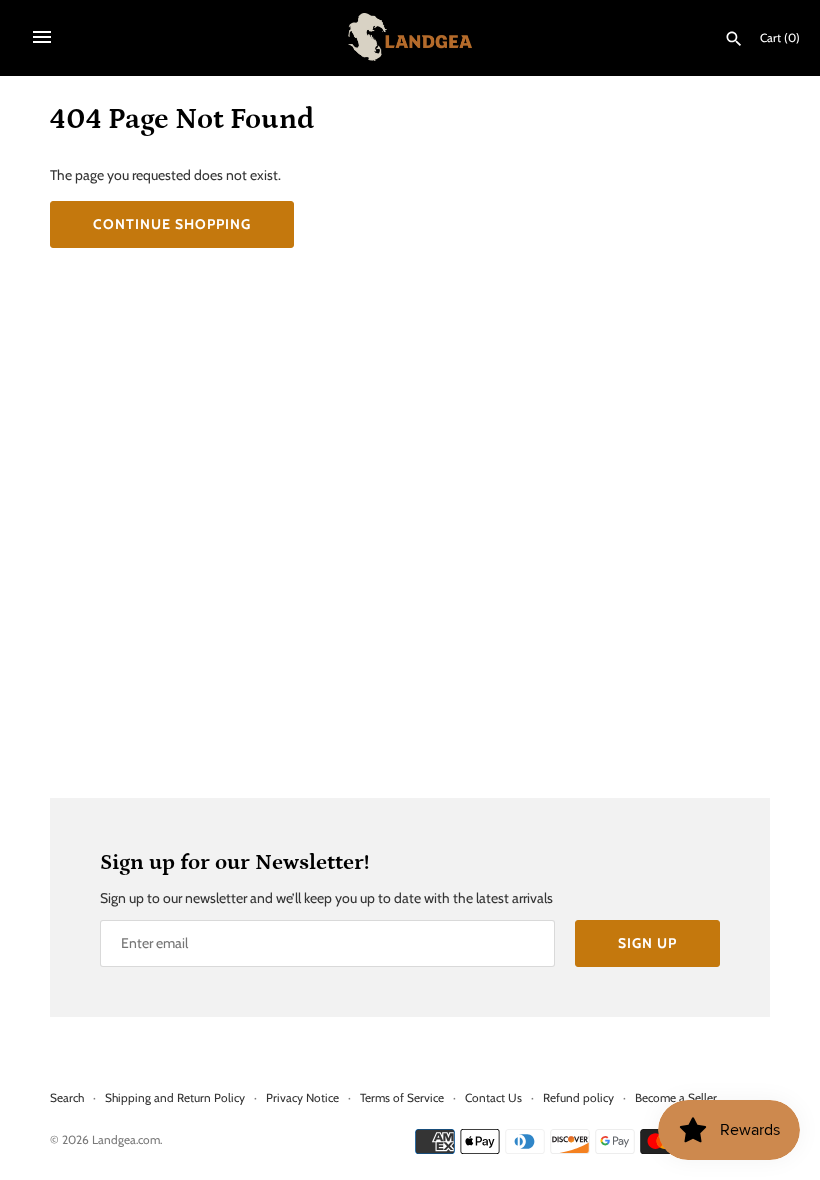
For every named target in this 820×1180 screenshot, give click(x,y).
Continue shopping (172, 224)
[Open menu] (42, 37)
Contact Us (493, 1098)
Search (67, 1098)
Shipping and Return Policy (175, 1098)
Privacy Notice (302, 1098)
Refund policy (578, 1098)
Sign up (647, 943)
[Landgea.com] (410, 37)
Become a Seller (676, 1098)
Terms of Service (402, 1098)
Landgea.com (126, 1140)
